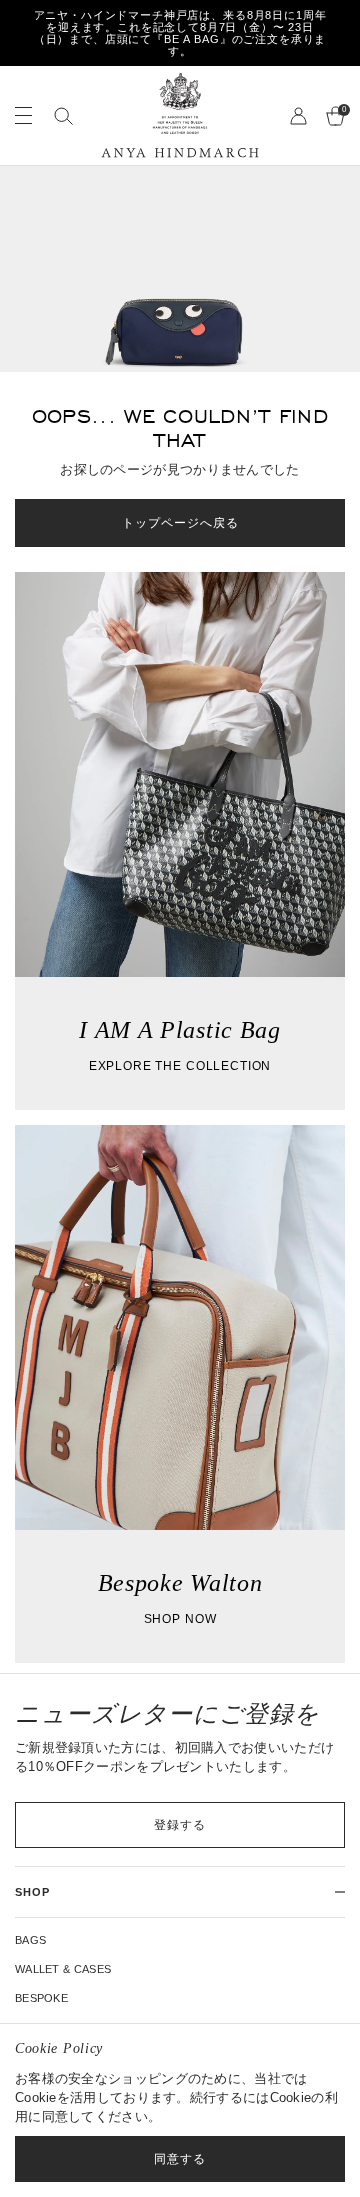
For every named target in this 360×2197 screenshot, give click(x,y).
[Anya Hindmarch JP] (180, 115)
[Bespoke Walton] (180, 1394)
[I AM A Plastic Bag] (180, 841)
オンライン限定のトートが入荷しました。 (185, 33)
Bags (30, 1940)
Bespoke (41, 1998)
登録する (180, 1825)
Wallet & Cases (63, 1969)
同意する (180, 2159)
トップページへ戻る (180, 523)
